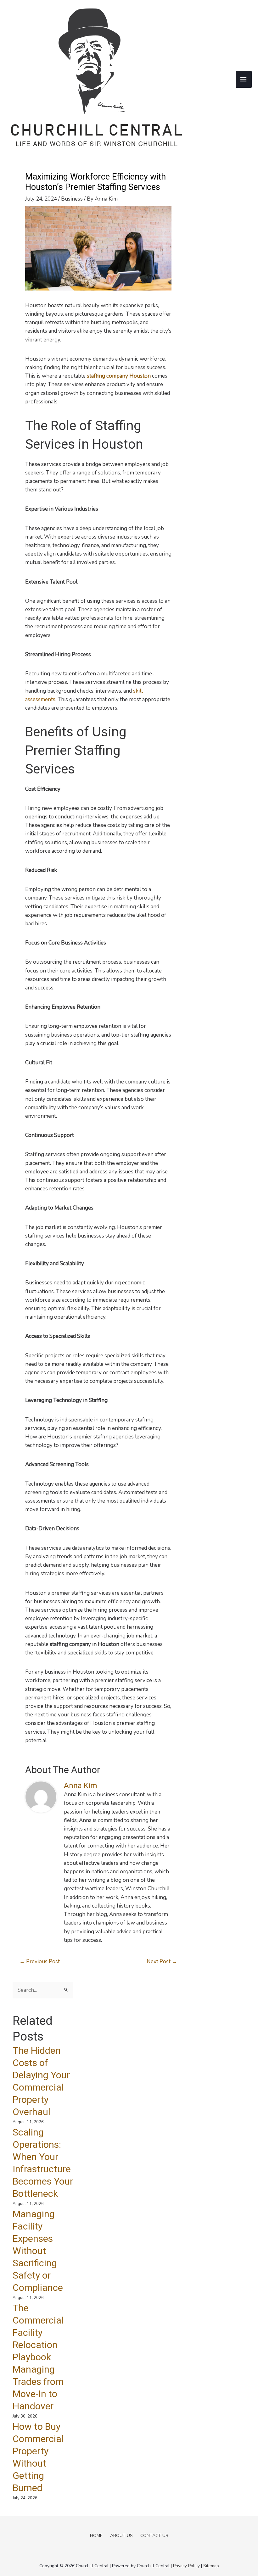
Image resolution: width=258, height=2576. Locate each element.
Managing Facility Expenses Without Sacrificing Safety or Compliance (38, 2251)
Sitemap (211, 2566)
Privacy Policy (186, 2566)
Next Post (162, 1961)
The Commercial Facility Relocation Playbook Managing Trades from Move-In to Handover (38, 2357)
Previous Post (40, 1961)
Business (72, 199)
